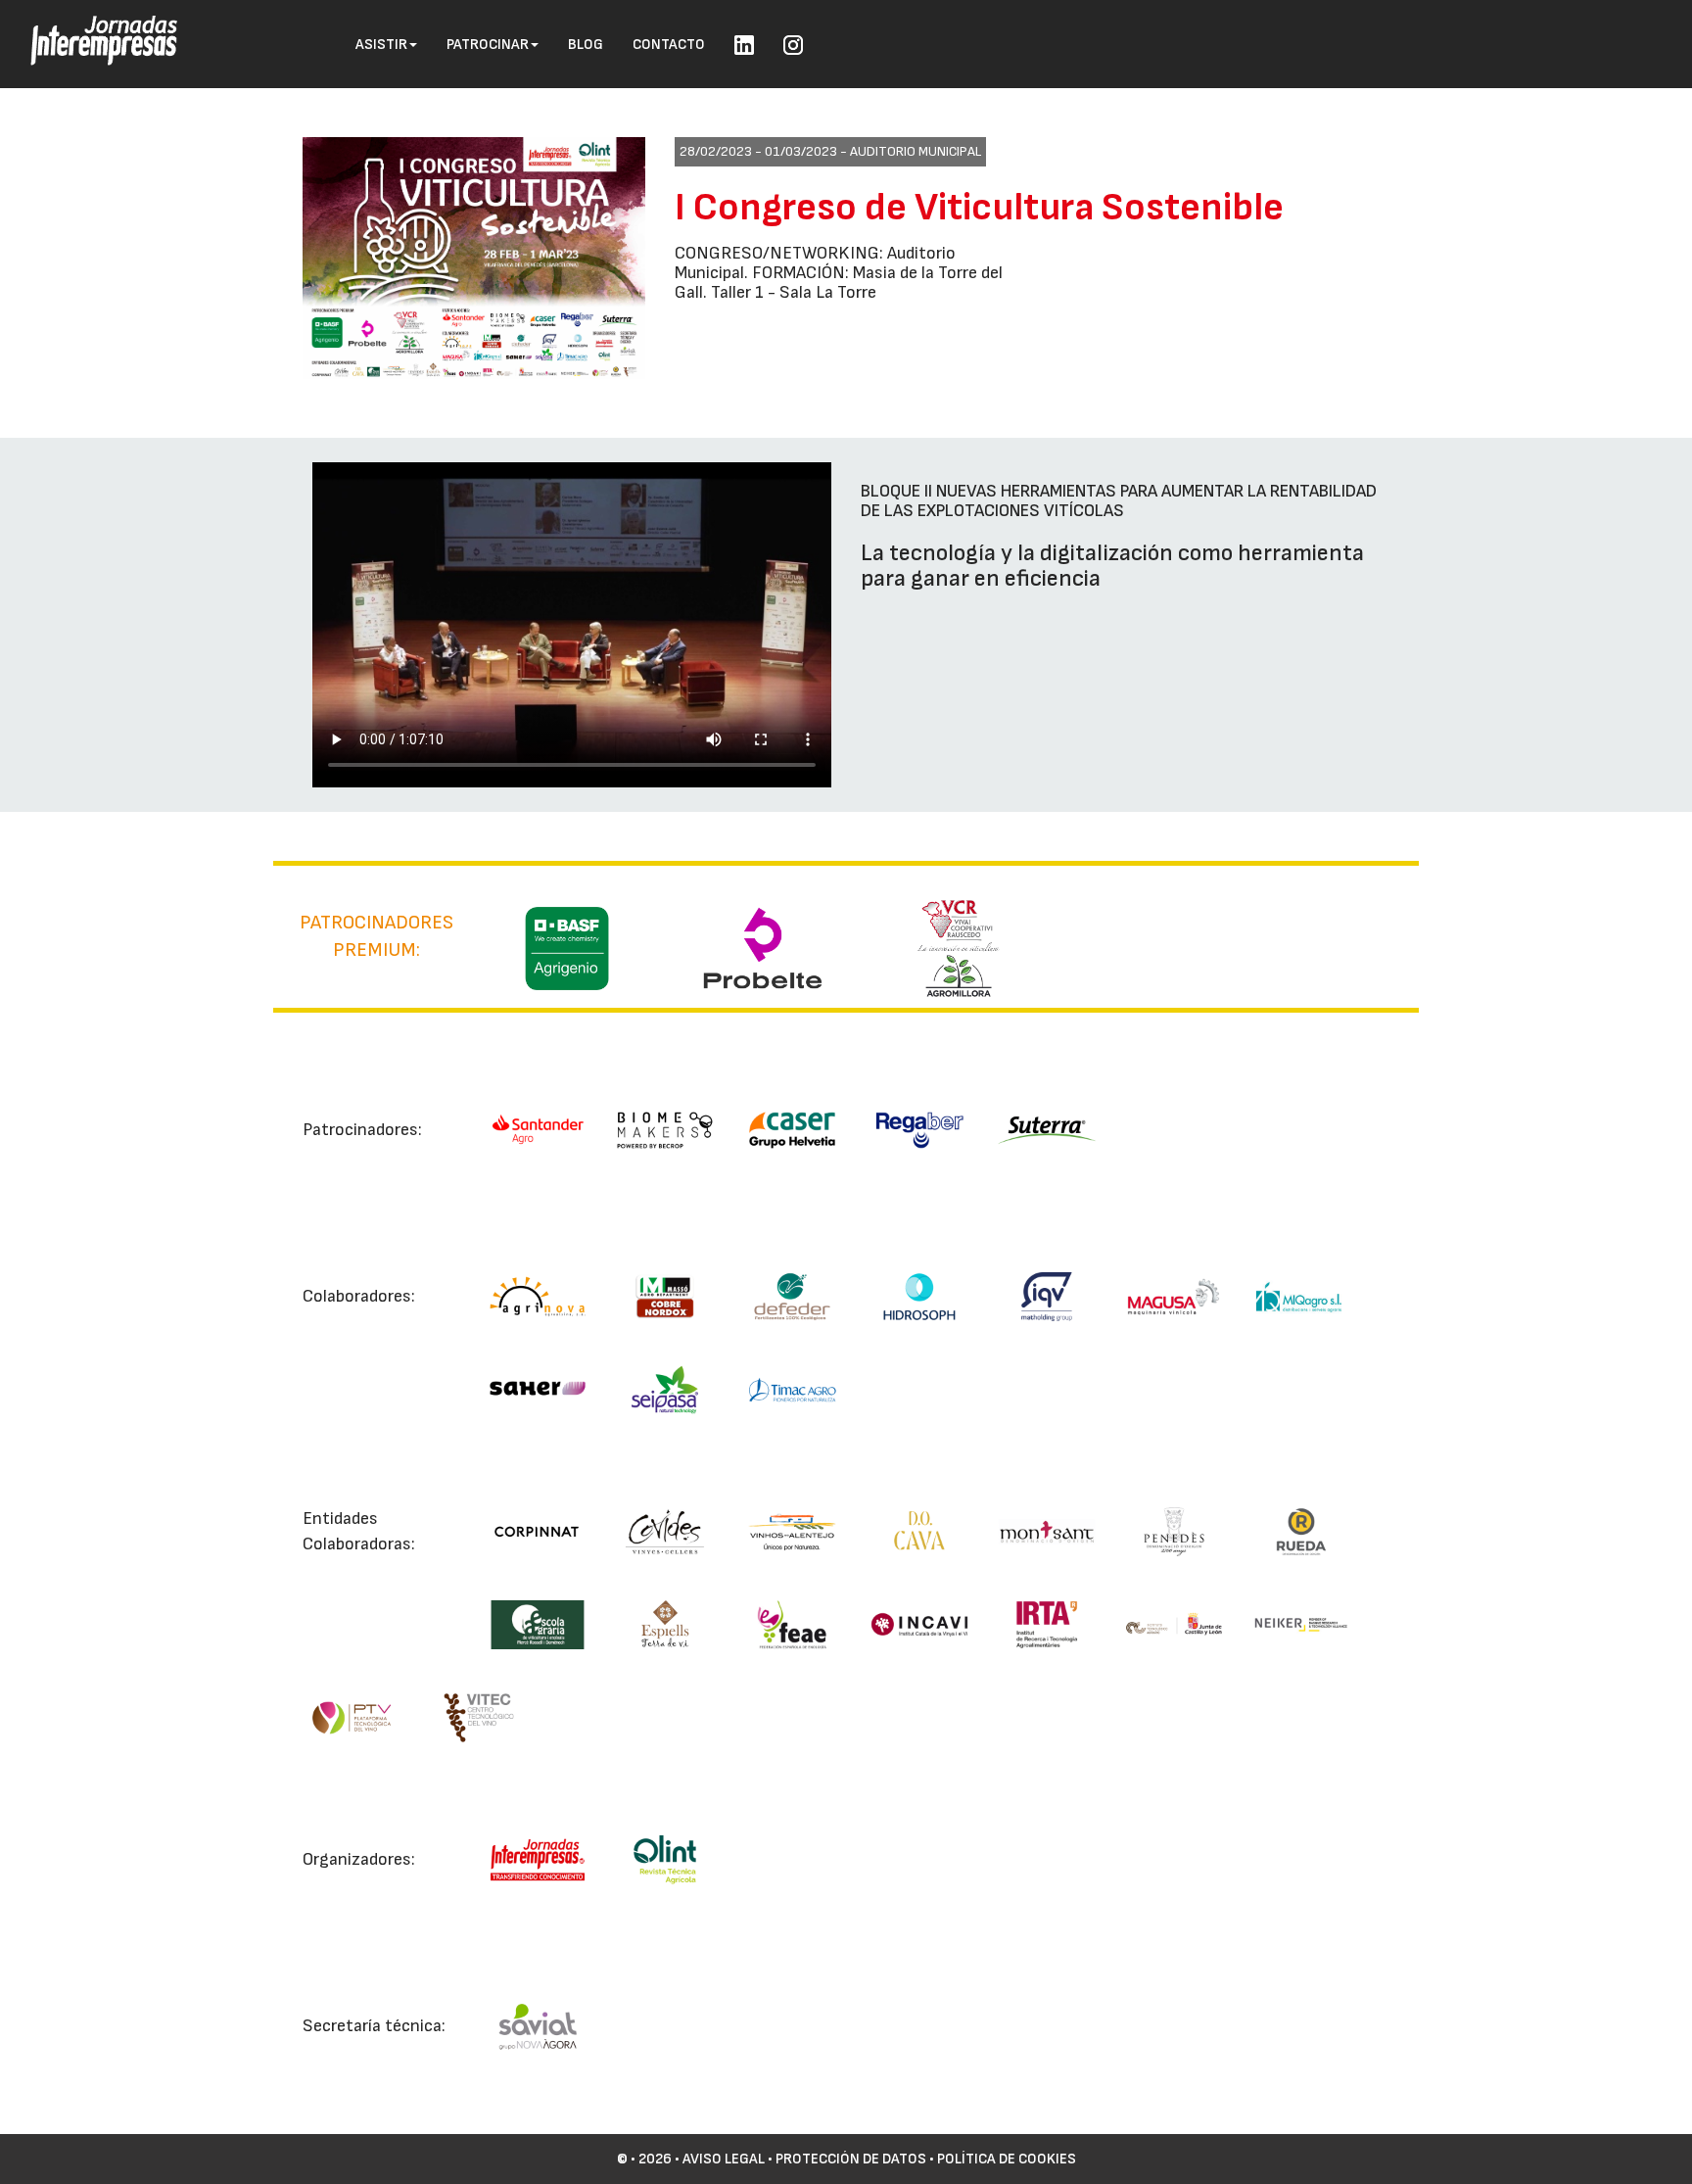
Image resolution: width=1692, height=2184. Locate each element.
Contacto (669, 45)
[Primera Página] (89, 25)
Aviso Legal (724, 2159)
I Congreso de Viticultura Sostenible (979, 208)
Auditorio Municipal (916, 151)
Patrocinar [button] (488, 45)
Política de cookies (1007, 2159)
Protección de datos (851, 2159)
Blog (586, 45)
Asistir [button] (381, 45)
